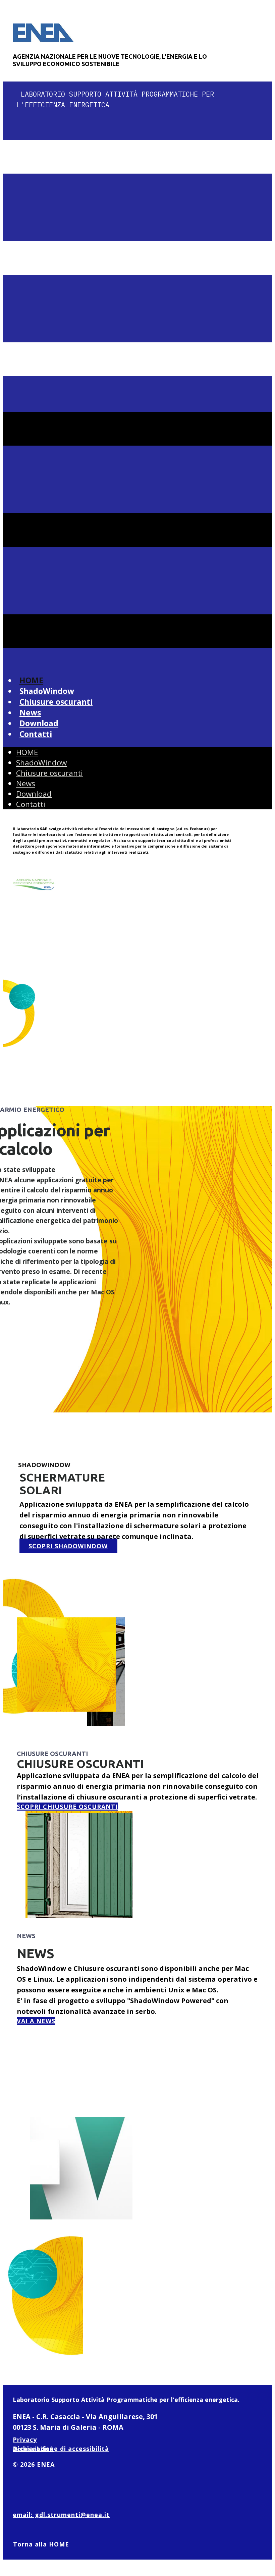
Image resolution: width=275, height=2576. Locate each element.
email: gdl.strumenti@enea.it (61, 2515)
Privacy (25, 2439)
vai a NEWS (36, 2021)
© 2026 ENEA (34, 2464)
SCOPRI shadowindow (68, 1546)
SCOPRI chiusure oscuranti (67, 1807)
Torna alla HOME (41, 2544)
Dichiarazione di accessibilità (61, 2449)
